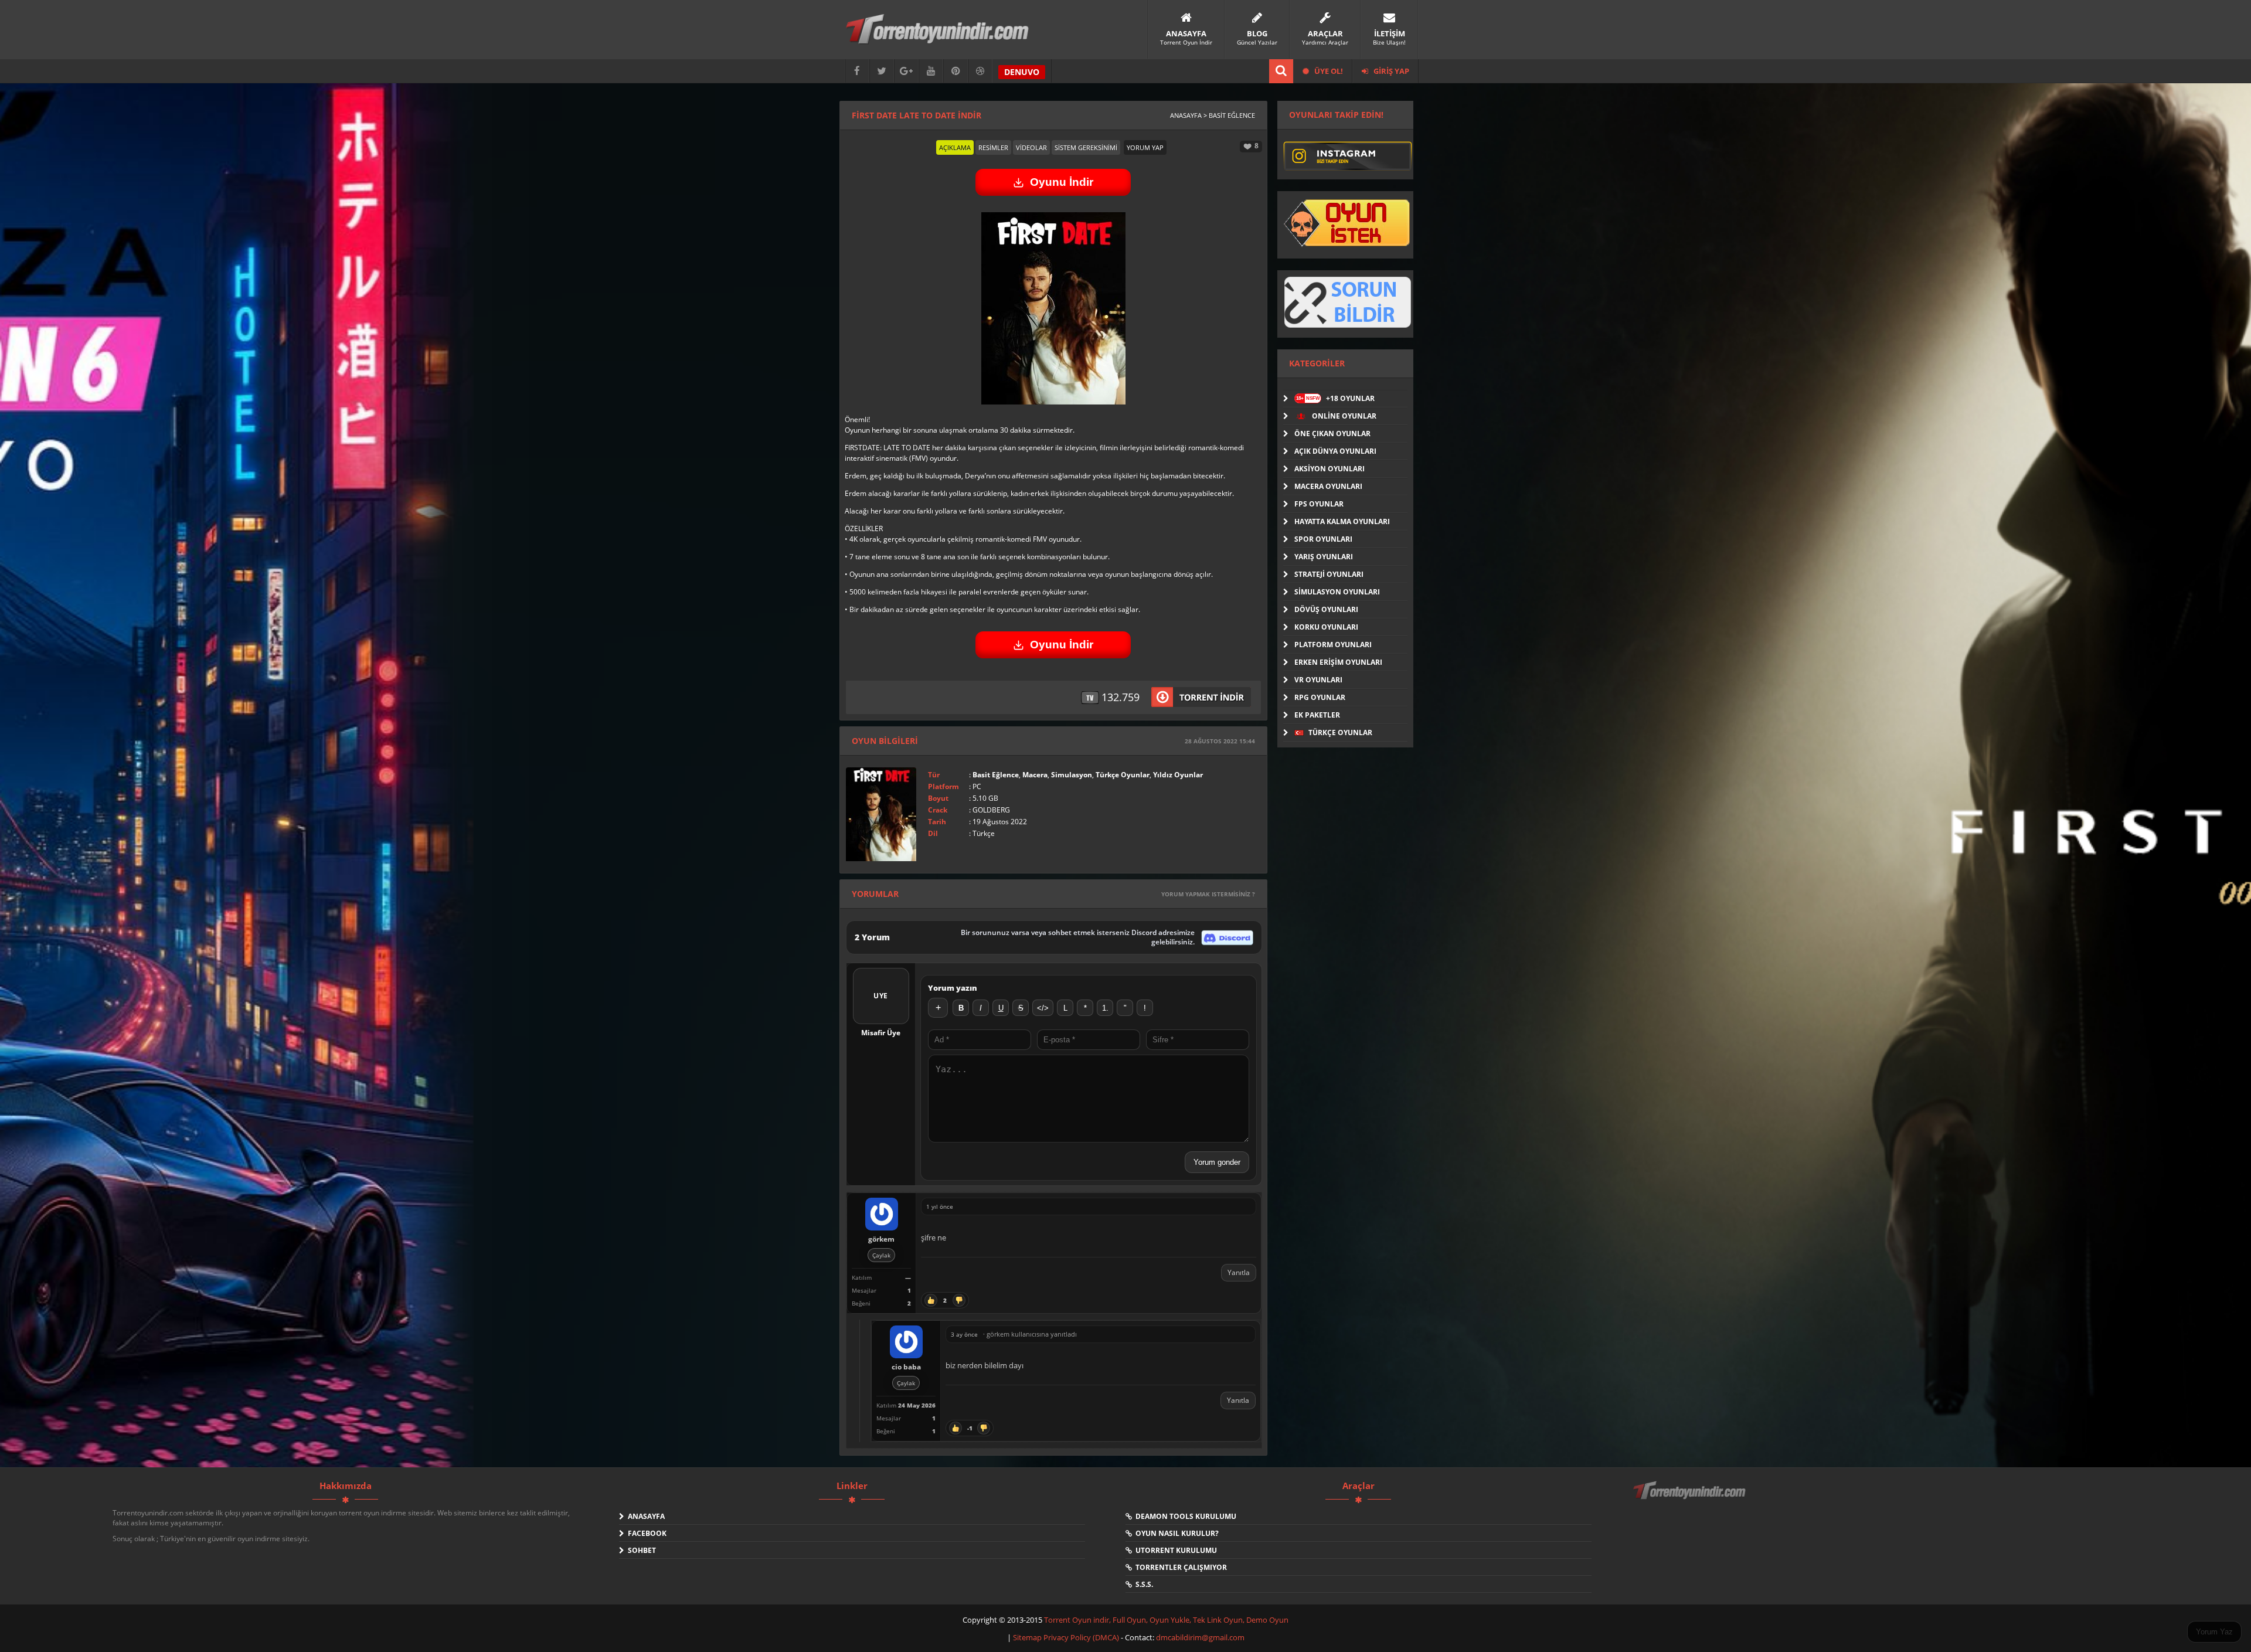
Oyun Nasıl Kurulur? (1175, 1533)
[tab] (955, 147)
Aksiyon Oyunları (1329, 469)
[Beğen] (931, 1300)
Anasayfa (645, 1516)
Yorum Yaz (2214, 1632)
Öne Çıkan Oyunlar (1332, 434)
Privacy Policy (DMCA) (1081, 1637)
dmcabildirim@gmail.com (1200, 1637)
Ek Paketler (1317, 715)
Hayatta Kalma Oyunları (1342, 521)
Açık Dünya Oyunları (1335, 451)
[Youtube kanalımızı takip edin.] (931, 71)
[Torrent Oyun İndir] (1691, 1498)
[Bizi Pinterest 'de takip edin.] (956, 71)
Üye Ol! (1328, 71)
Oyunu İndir (1062, 182)
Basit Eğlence (996, 775)
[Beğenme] (959, 1300)
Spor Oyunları (1323, 539)
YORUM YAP (1145, 147)
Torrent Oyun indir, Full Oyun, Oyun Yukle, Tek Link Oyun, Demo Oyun (1166, 1620)
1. (1105, 1008)
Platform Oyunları (1333, 645)
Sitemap (1028, 1637)
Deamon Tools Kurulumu (1184, 1516)
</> (1043, 1008)
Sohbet (640, 1550)
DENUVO (1022, 72)
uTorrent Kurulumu (1174, 1550)
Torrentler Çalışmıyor (1179, 1567)
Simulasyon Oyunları (1337, 592)
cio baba (906, 1367)
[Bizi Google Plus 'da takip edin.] (906, 71)
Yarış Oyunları (1324, 557)
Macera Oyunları (1328, 486)
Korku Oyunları (1326, 627)
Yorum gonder (1217, 1162)
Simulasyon (1072, 775)
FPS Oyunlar (1319, 504)
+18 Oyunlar (1335, 398)
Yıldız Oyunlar (1178, 775)
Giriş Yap (1390, 71)
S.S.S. (1142, 1584)
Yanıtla (1239, 1272)
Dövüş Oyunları (1326, 609)
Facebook (645, 1533)
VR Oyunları (1318, 680)
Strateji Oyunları (1329, 574)
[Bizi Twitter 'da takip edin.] (882, 71)
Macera (1035, 775)
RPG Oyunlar (1320, 697)
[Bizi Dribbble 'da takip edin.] (980, 71)
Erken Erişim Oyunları (1338, 662)
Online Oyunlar (1343, 416)
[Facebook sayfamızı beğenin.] (857, 71)
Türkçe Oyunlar (1123, 775)
